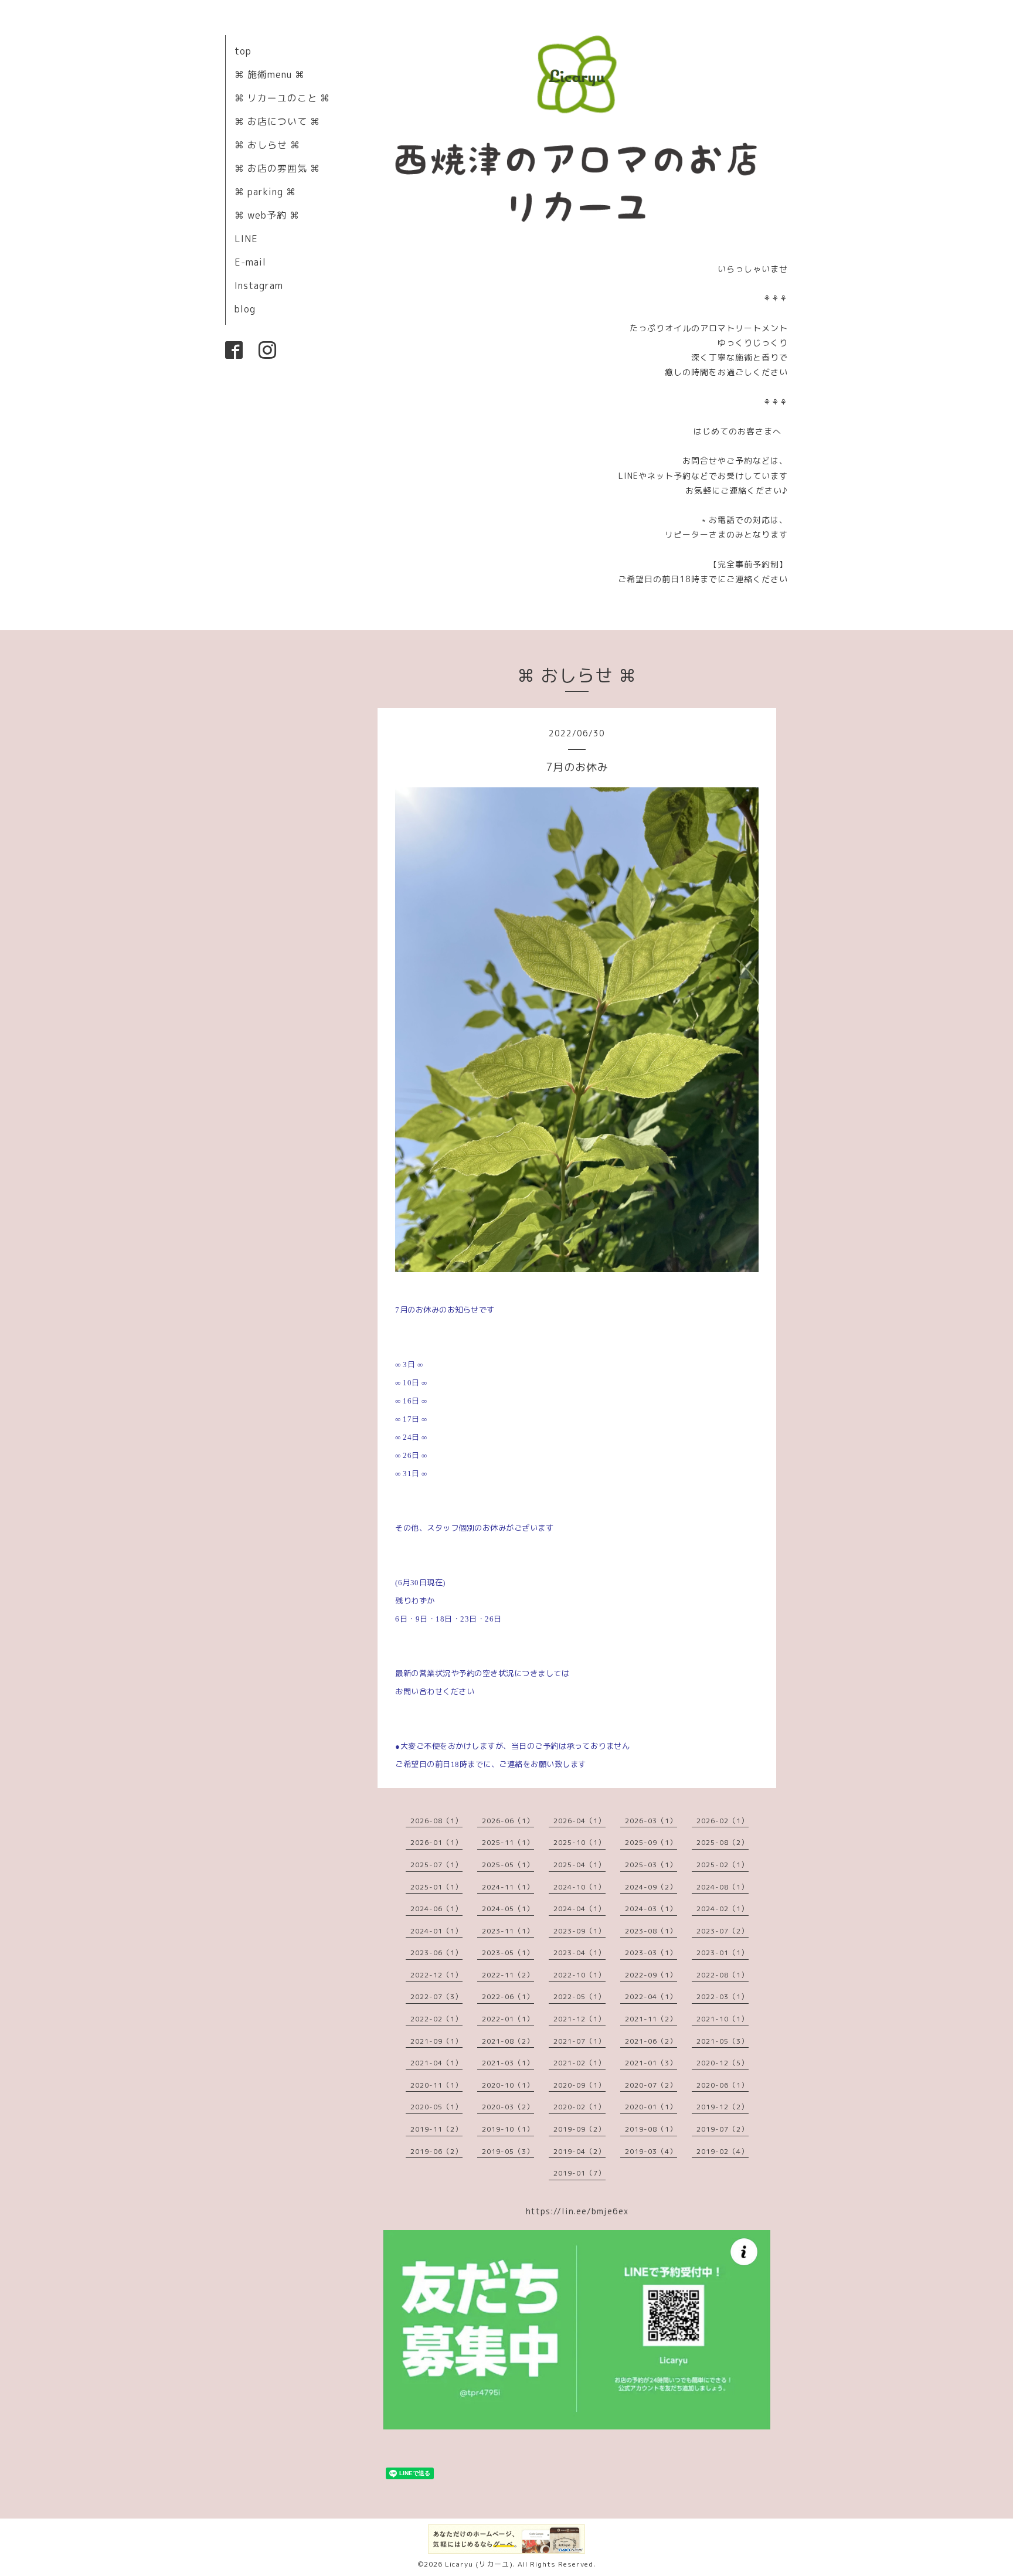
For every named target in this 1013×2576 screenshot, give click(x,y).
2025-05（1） (508, 1865)
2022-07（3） (436, 1996)
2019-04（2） (579, 2151)
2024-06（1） (436, 1909)
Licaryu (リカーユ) (479, 2564)
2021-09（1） (436, 2041)
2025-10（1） (579, 1842)
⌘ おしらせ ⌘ (267, 145)
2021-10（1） (723, 2019)
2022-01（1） (508, 2019)
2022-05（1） (579, 1996)
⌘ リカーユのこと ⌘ (282, 98)
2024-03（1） (651, 1909)
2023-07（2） (723, 1931)
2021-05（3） (723, 2041)
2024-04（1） (579, 1909)
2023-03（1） (651, 1953)
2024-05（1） (508, 1909)
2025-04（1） (579, 1865)
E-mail (250, 262)
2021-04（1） (436, 2063)
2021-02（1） (579, 2063)
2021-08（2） (508, 2041)
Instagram (259, 286)
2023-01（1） (723, 1953)
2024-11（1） (508, 1887)
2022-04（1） (651, 1996)
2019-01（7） (579, 2173)
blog (245, 309)
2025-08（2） (723, 1842)
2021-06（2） (651, 2041)
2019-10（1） (508, 2129)
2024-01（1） (436, 1931)
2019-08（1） (651, 2129)
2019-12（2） (723, 2107)
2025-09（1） (651, 1842)
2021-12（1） (579, 2019)
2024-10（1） (579, 1887)
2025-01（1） (436, 1887)
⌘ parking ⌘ (265, 192)
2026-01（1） (436, 1842)
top (243, 51)
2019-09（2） (579, 2129)
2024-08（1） (723, 1887)
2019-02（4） (723, 2151)
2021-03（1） (508, 2063)
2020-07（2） (651, 2085)
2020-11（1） (436, 2085)
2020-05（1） (436, 2107)
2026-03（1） (651, 1821)
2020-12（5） (723, 2063)
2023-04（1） (579, 1953)
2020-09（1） (579, 2085)
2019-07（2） (723, 2129)
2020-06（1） (723, 2085)
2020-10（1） (508, 2085)
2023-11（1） (508, 1931)
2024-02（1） (723, 1909)
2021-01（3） (651, 2063)
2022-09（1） (651, 1975)
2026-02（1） (723, 1821)
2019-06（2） (436, 2151)
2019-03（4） (651, 2151)
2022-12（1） (436, 1975)
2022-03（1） (723, 1996)
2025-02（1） (723, 1865)
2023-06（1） (436, 1953)
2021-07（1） (579, 2041)
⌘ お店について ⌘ (277, 121)
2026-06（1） (508, 1821)
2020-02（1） (579, 2107)
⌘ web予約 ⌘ (267, 215)
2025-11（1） (508, 1842)
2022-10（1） (579, 1975)
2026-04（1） (579, 1821)
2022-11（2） (508, 1975)
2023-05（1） (508, 1953)
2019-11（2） (436, 2129)
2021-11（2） (651, 2019)
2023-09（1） (579, 1931)
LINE (246, 239)
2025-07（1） (436, 1865)
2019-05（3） (508, 2151)
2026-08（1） (436, 1821)
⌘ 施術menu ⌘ (270, 74)
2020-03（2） (508, 2107)
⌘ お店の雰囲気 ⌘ (277, 168)
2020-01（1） (651, 2107)
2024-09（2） (651, 1887)
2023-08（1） (651, 1931)
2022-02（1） (436, 2019)
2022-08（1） (723, 1975)
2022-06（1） (508, 1996)
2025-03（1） (651, 1865)
